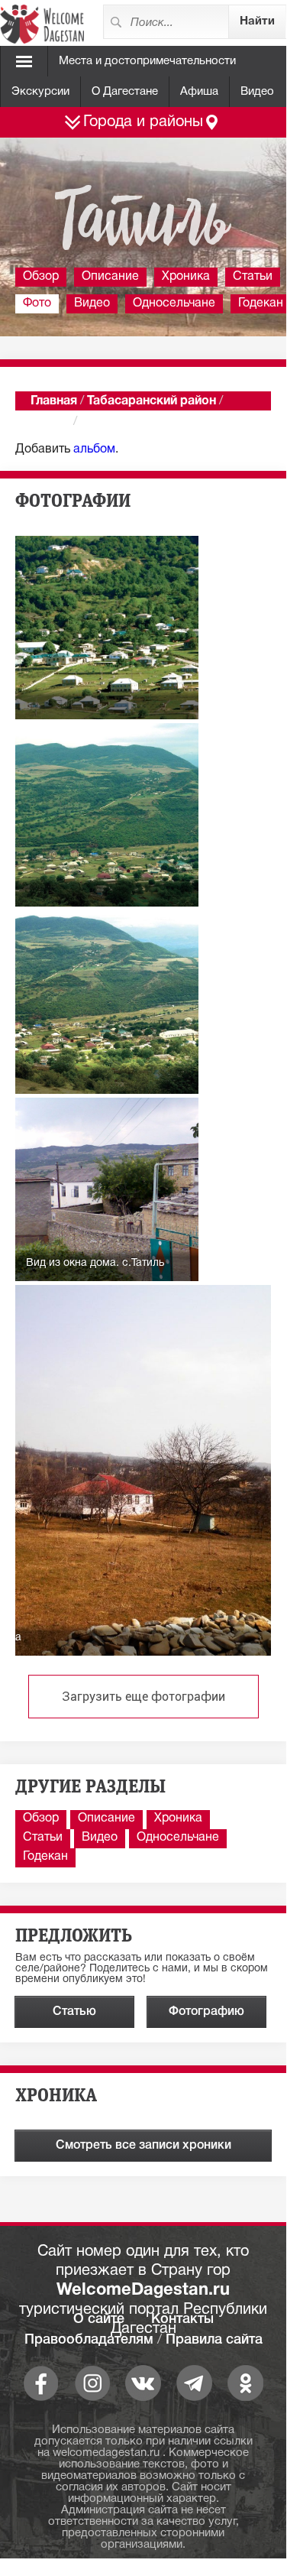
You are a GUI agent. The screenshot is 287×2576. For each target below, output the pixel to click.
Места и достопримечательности (147, 61)
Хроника (186, 277)
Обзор (41, 277)
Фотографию (206, 2012)
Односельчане (174, 303)
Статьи (253, 277)
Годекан (45, 1857)
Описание (110, 277)
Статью (74, 2012)
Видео (257, 92)
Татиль (50, 422)
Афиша (199, 92)
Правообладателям (89, 2340)
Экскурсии (40, 92)
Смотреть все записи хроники (143, 2146)
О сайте (99, 2319)
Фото (37, 303)
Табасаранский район (152, 401)
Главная (54, 401)
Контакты (182, 2319)
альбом (94, 449)
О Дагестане (125, 92)
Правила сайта (214, 2340)
